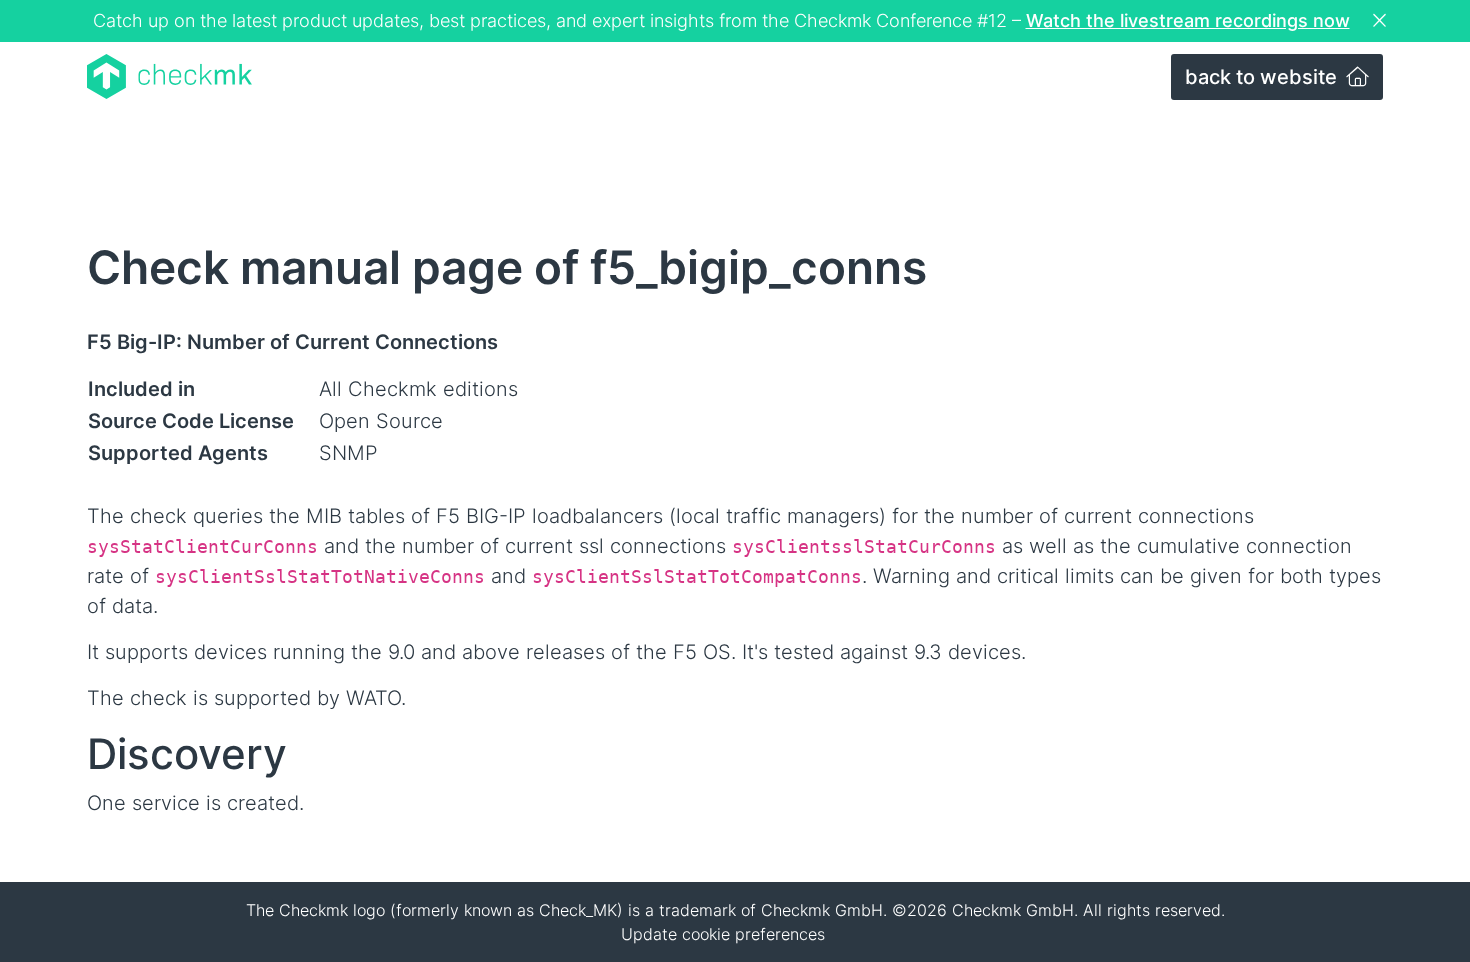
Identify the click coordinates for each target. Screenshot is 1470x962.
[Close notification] (1382, 21)
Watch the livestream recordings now (1188, 20)
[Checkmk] (169, 76)
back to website (1263, 77)
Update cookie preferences (723, 934)
